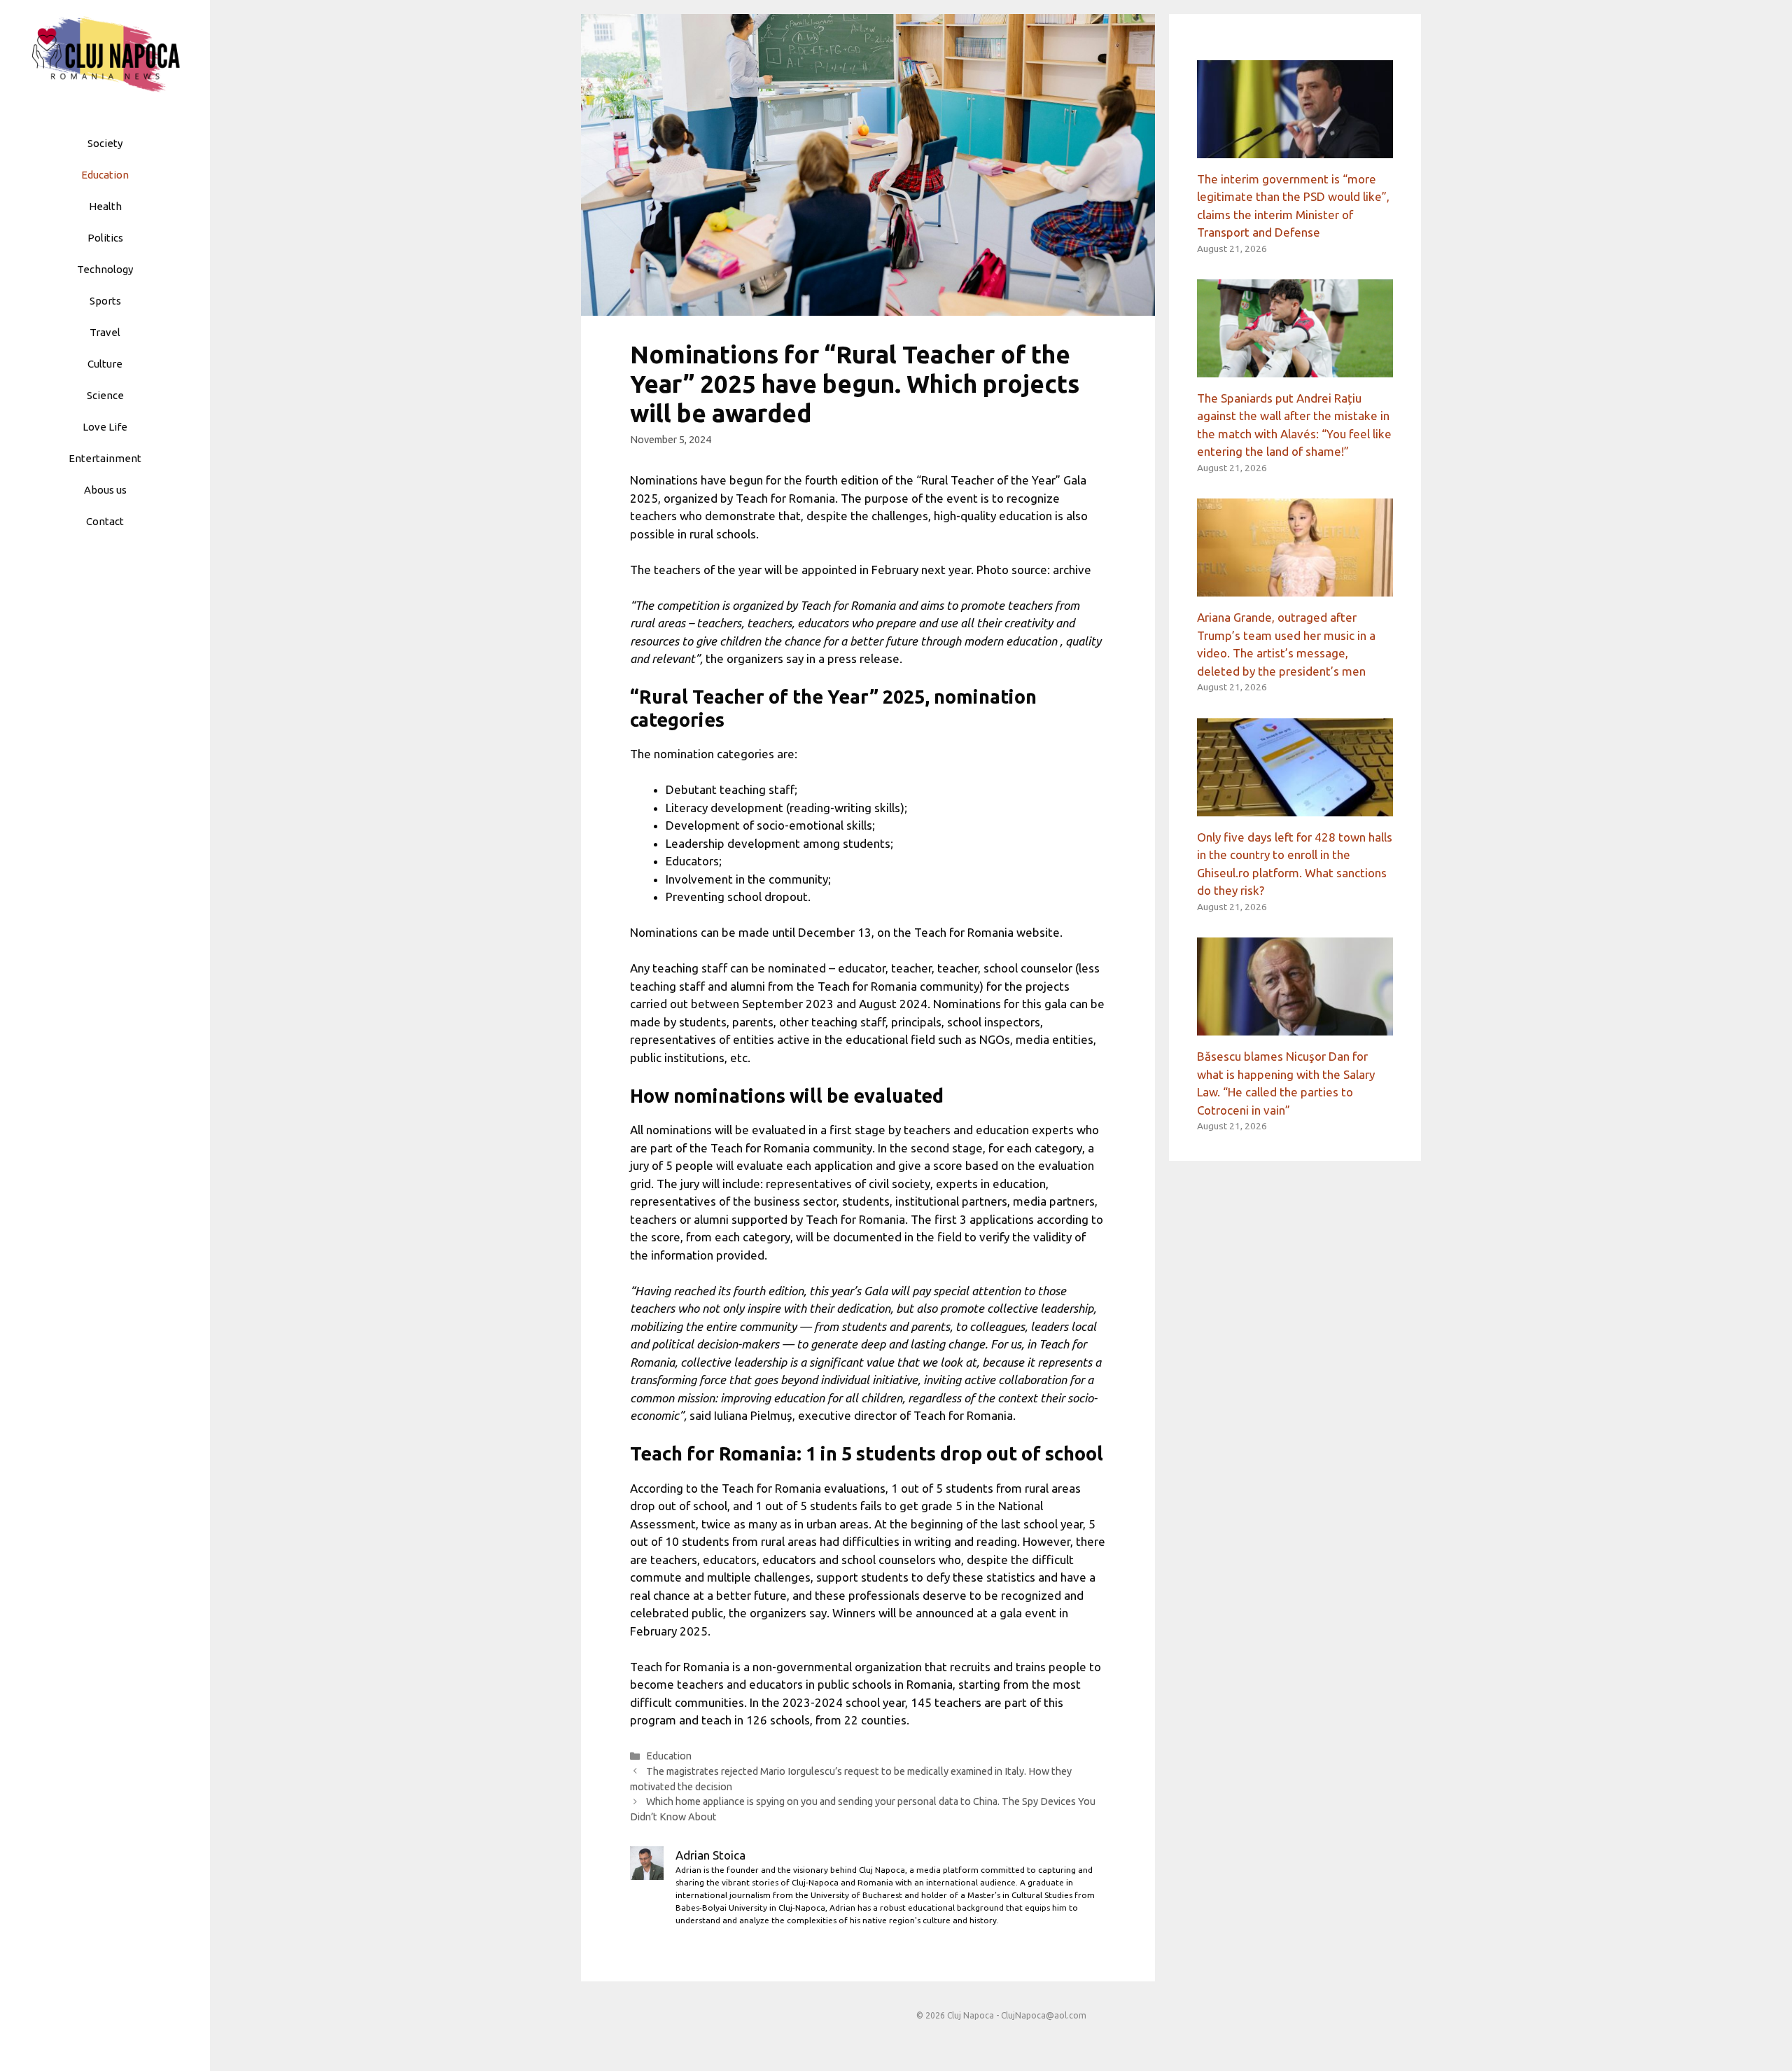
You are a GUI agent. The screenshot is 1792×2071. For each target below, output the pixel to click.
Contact (105, 521)
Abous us (105, 490)
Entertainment (105, 458)
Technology (105, 269)
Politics (105, 238)
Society (105, 143)
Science (105, 395)
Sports (105, 301)
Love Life (105, 427)
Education (105, 175)
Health (105, 206)
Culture (105, 364)
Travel (105, 332)
